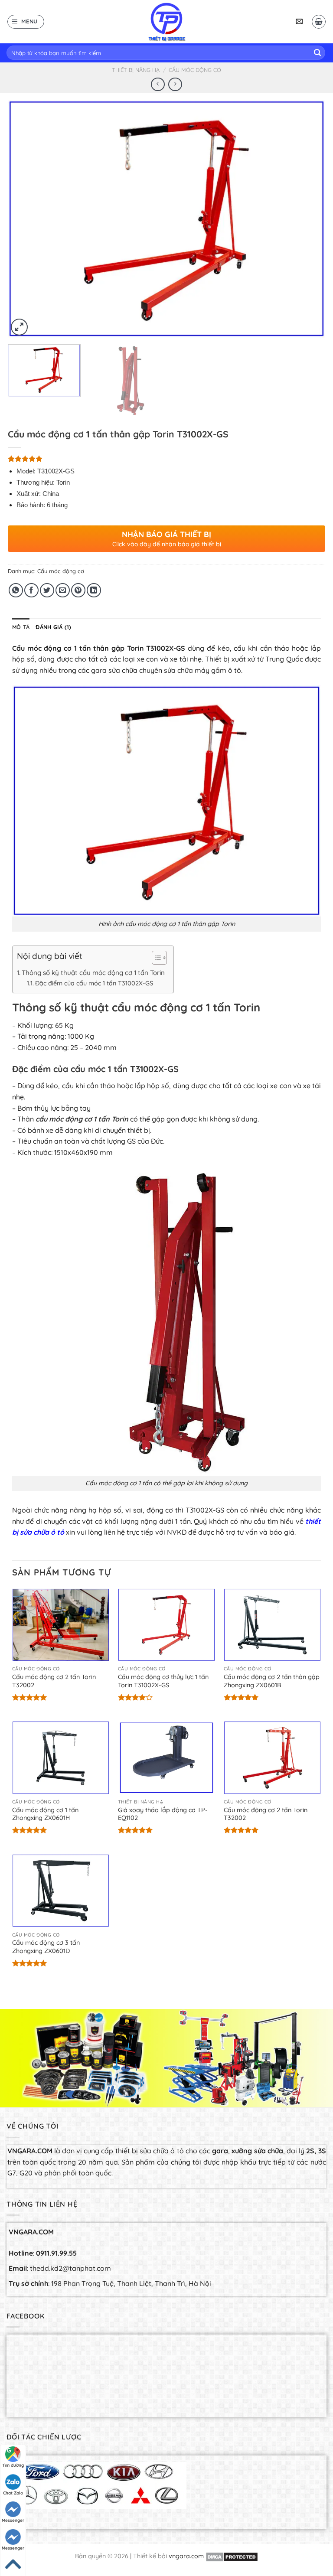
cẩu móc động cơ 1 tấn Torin (82, 1119)
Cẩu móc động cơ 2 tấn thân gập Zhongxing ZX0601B (272, 1681)
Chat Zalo (13, 2493)
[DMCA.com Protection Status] (232, 2556)
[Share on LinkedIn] (94, 590)
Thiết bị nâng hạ (136, 70)
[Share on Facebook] (31, 590)
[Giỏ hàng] (319, 22)
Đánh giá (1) (53, 627)
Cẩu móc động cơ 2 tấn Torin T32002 (54, 1681)
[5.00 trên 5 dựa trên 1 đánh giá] (166, 459)
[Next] (308, 219)
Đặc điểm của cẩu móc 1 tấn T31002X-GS (94, 983)
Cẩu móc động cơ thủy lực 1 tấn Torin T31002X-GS (163, 1681)
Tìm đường (13, 2465)
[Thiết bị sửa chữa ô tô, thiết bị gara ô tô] (166, 22)
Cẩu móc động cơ (195, 70)
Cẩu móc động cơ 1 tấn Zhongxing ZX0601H (45, 1814)
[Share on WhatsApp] (16, 590)
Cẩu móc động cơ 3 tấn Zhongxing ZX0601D (46, 1947)
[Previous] (25, 219)
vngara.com (186, 2556)
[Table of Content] (159, 958)
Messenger (13, 2520)
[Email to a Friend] (63, 590)
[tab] (21, 627)
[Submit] (317, 53)
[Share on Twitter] (47, 590)
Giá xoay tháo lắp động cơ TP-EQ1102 (163, 1814)
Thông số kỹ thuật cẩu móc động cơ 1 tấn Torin (93, 973)
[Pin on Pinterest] (78, 590)
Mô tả (21, 627)
